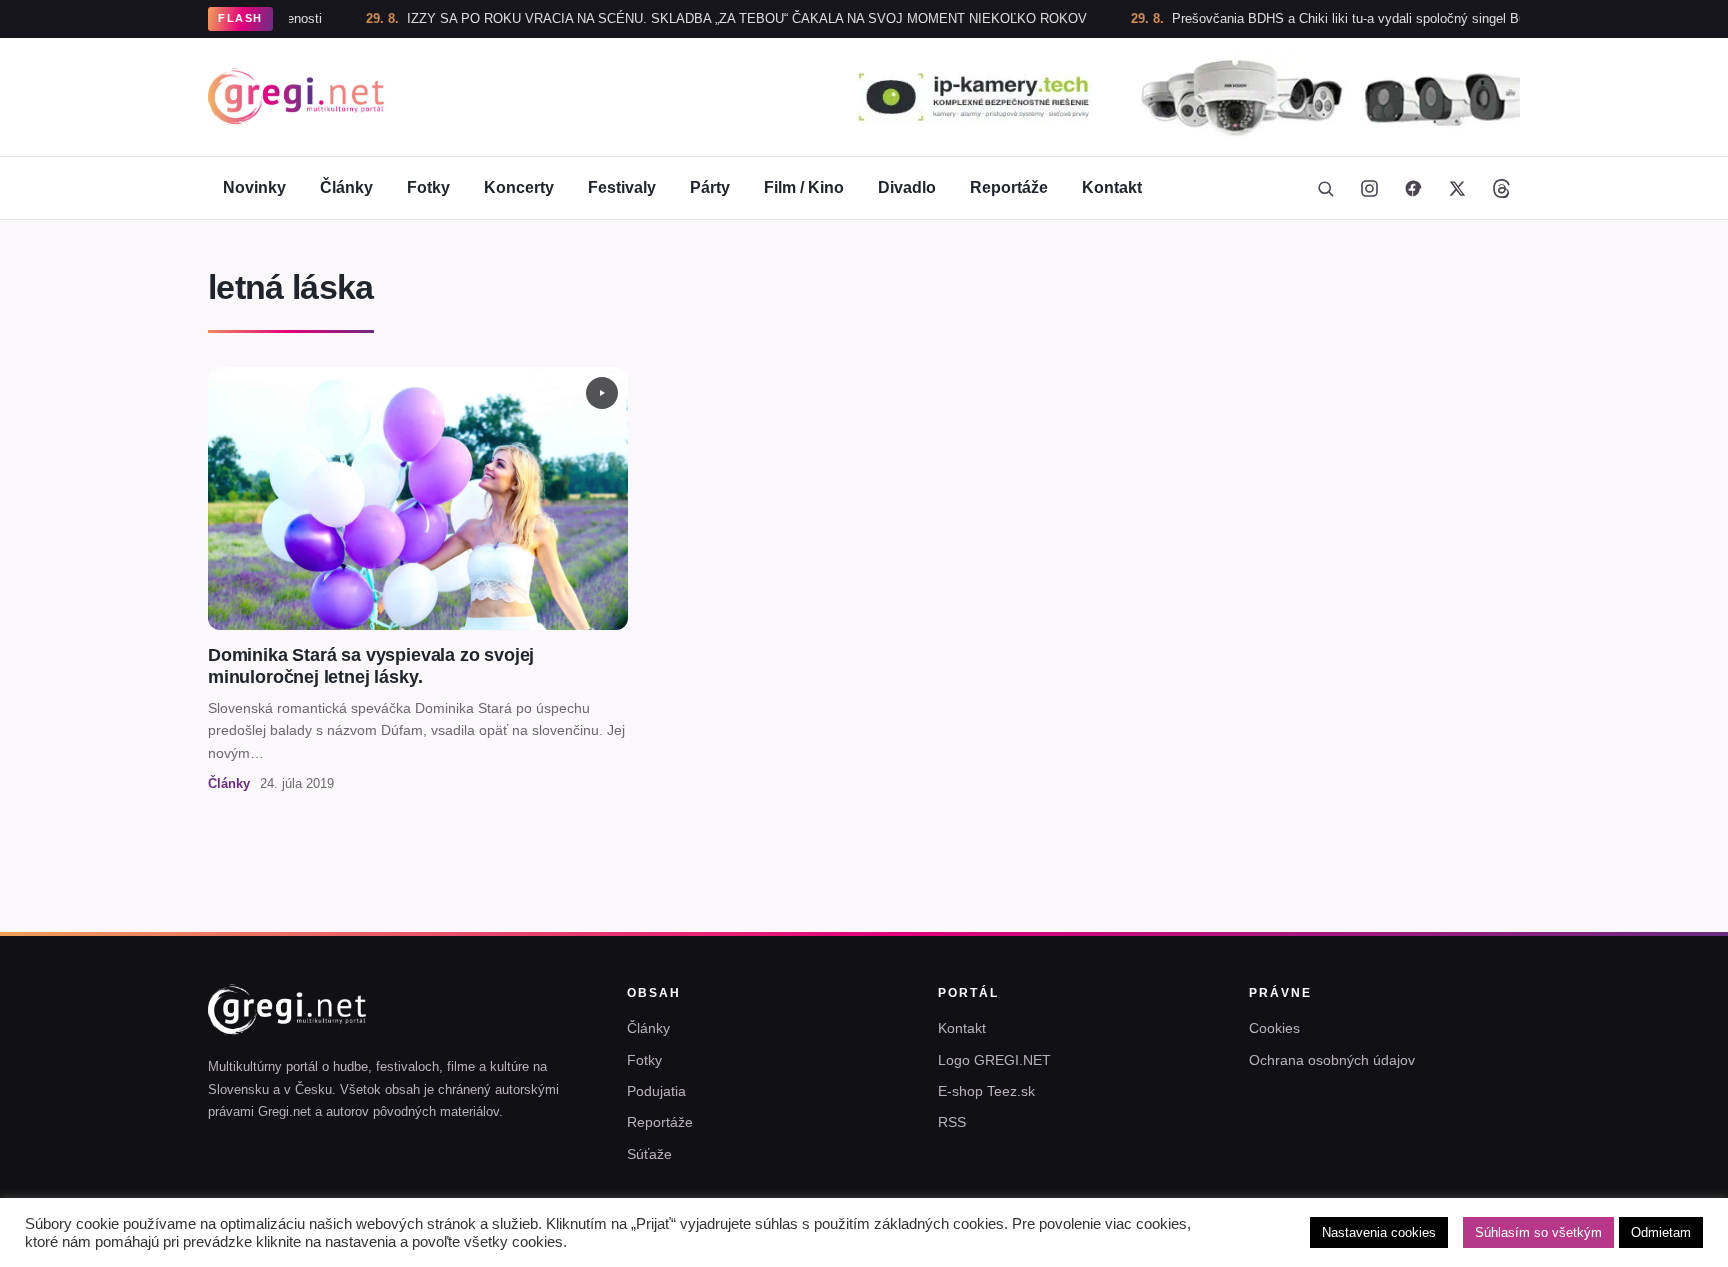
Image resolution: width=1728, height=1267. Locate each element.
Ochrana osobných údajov (1332, 1060)
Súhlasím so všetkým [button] (1538, 1232)
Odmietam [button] (1661, 1232)
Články (346, 187)
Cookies (1274, 1028)
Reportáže (1009, 187)
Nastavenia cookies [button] (1379, 1232)
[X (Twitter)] (1457, 188)
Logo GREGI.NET (994, 1060)
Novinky (254, 187)
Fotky (428, 187)
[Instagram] (1369, 188)
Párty (710, 187)
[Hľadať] (1325, 188)
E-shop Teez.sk (986, 1091)
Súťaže (649, 1154)
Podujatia (656, 1091)
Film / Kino (804, 187)
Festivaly (622, 187)
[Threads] (1501, 188)
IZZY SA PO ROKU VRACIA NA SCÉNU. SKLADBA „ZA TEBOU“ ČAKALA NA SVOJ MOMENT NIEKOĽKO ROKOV (695, 18)
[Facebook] (1413, 188)
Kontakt (1112, 187)
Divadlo (907, 187)
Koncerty (519, 187)
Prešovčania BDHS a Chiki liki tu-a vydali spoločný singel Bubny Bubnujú (1333, 18)
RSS (952, 1122)
